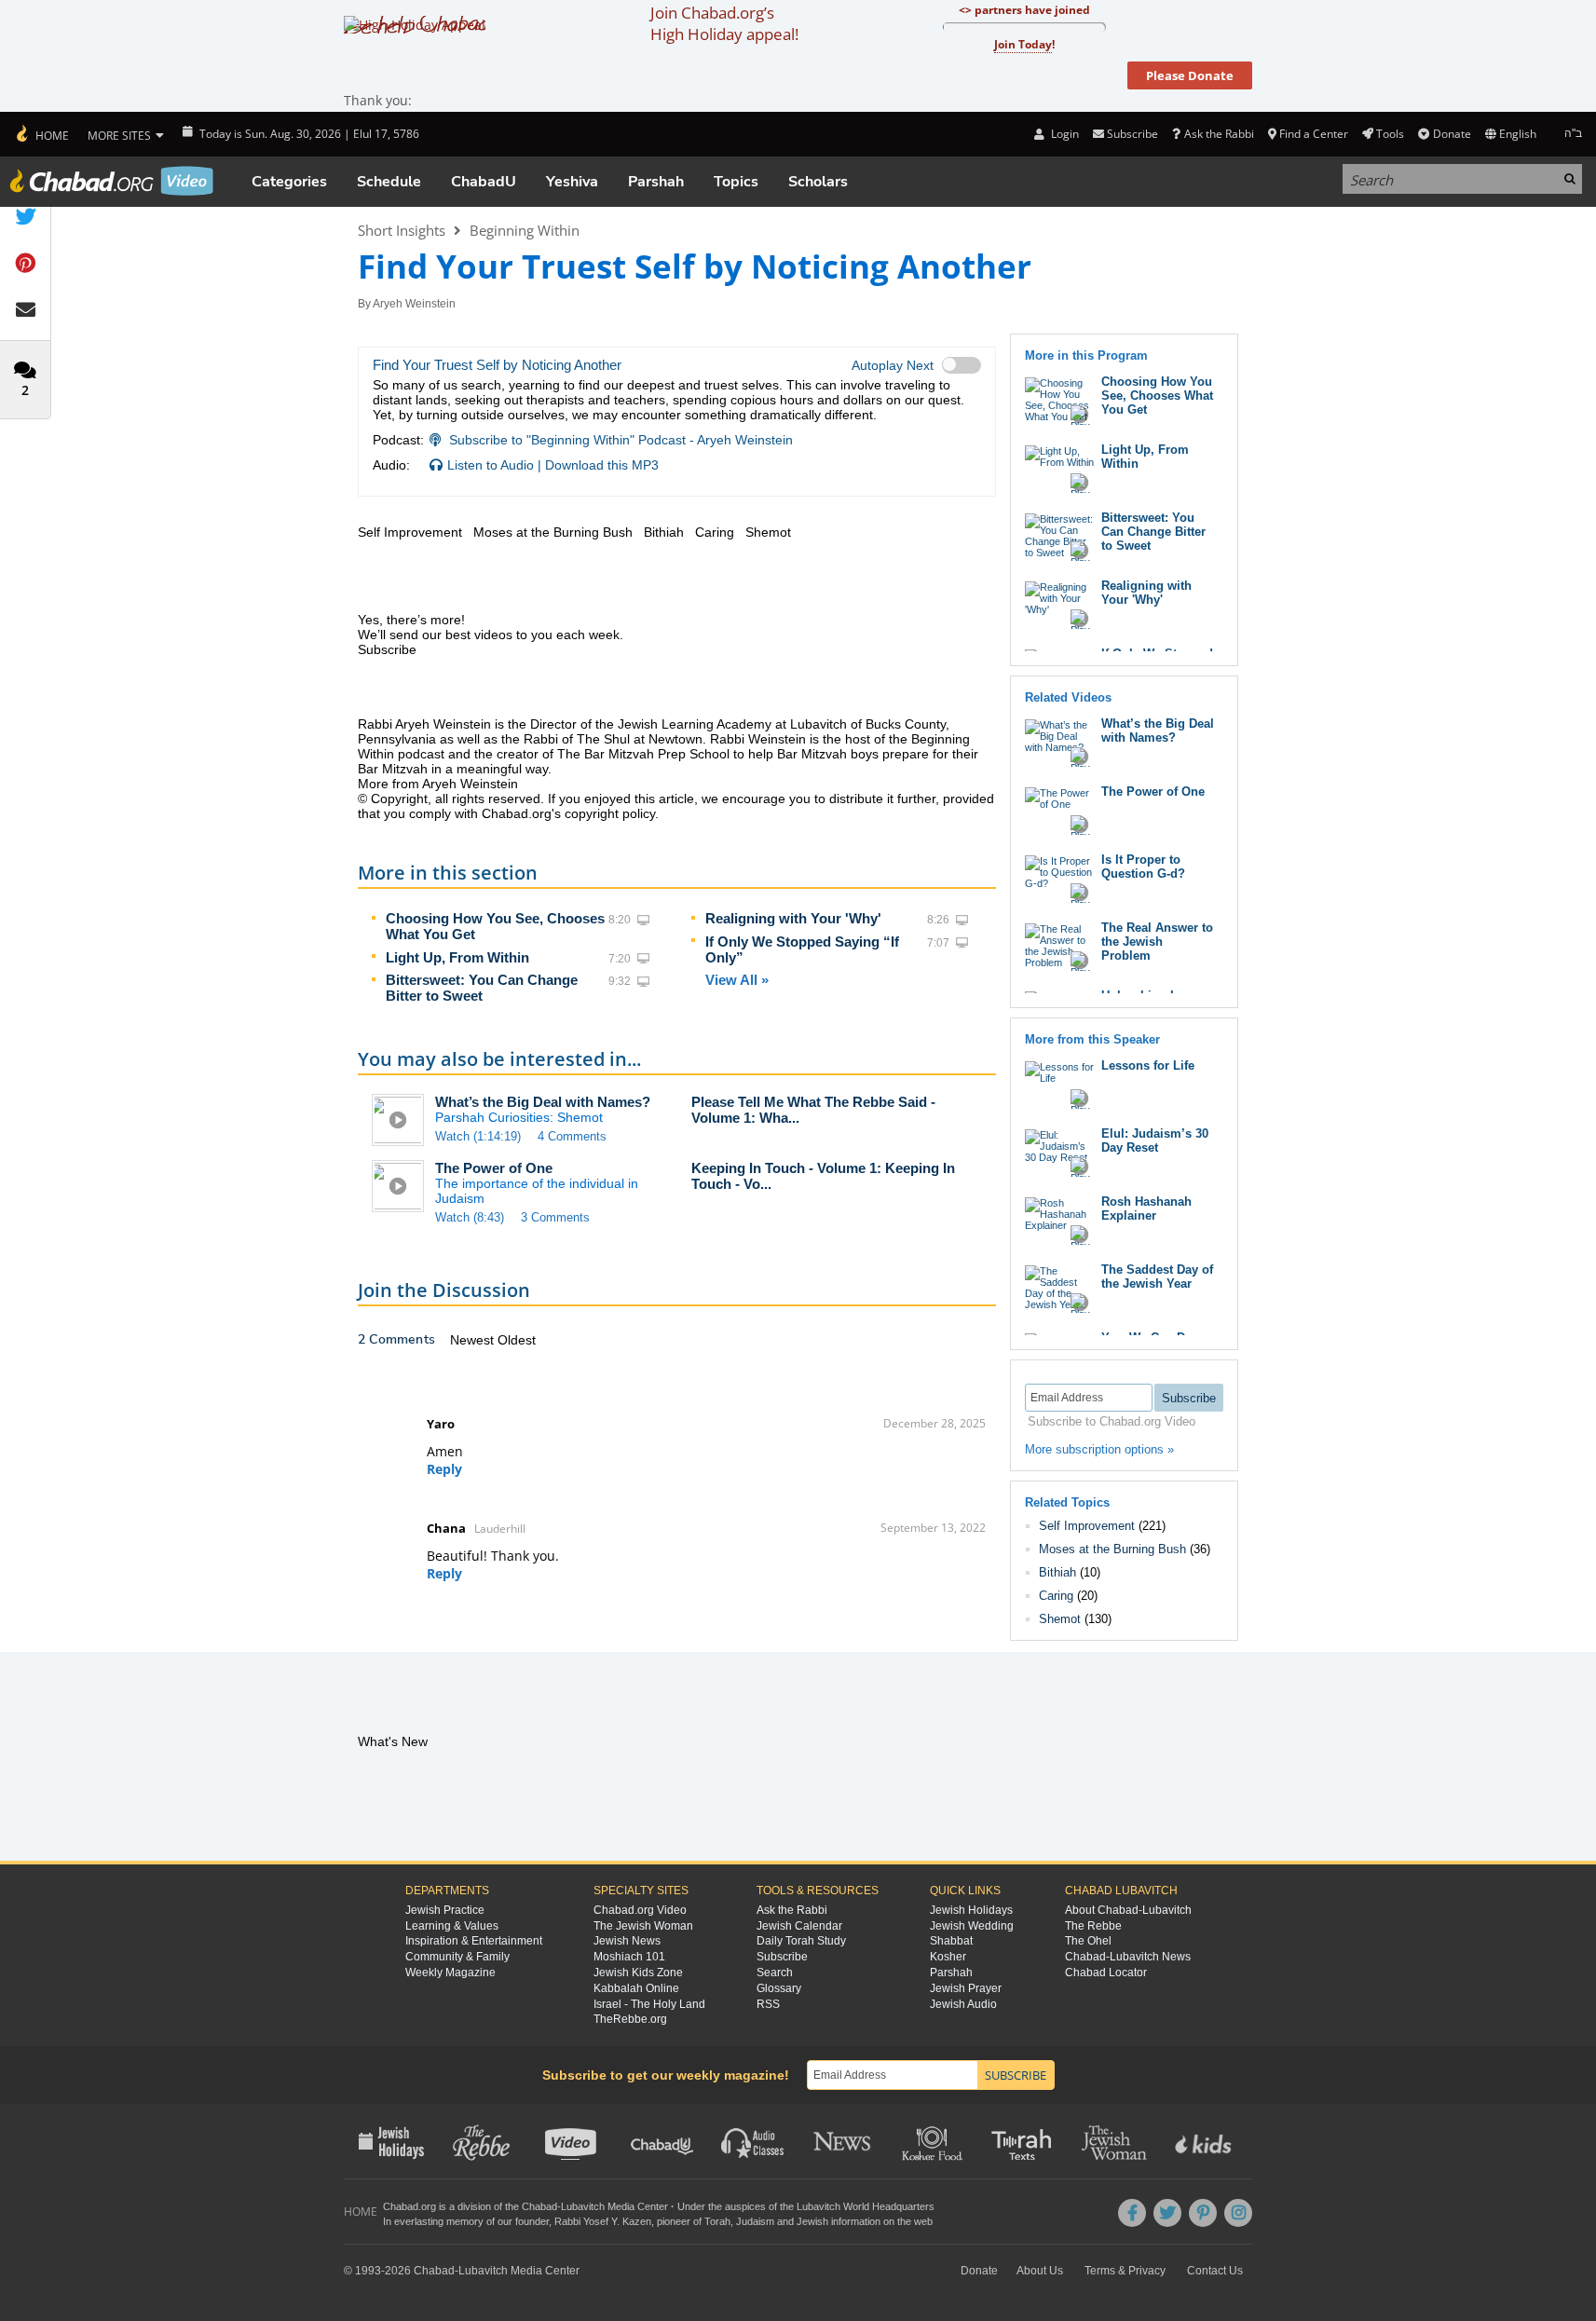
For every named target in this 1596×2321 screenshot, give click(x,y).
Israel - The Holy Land (649, 2004)
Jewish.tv (573, 2141)
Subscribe (782, 1957)
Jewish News (627, 1941)
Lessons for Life (1148, 1065)
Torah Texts (1024, 2141)
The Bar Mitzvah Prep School (643, 754)
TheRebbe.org (630, 2019)
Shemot (1060, 1619)
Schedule (389, 182)
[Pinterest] (1203, 2213)
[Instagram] (1238, 2213)
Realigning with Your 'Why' (793, 918)
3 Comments (555, 1217)
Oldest (517, 1340)
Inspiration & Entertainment (474, 1941)
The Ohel (1088, 1941)
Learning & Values (452, 1926)
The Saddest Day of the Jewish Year (1157, 1277)
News (844, 2141)
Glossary (779, 1988)
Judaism (755, 2221)
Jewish (812, 2221)
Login (1063, 134)
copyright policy (610, 813)
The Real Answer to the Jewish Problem (1157, 942)
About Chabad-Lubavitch (1128, 1910)
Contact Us (1215, 2271)
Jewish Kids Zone (638, 1973)
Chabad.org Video (640, 1910)
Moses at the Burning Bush (1112, 1549)
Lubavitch (583, 2206)
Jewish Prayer (966, 1988)
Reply (444, 1469)
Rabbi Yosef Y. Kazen (603, 2221)
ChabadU (484, 182)
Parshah (656, 182)
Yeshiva (572, 182)
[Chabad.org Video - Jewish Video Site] (112, 181)
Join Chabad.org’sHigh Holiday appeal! (724, 23)
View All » (737, 980)
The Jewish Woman (643, 1926)
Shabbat (951, 1941)
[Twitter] (1167, 2213)
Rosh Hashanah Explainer (1146, 1208)
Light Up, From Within (457, 957)
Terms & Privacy (1125, 2271)
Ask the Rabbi (1219, 134)
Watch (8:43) (470, 1217)
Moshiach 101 (629, 1957)
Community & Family (457, 1957)
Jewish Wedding (972, 1926)
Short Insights (402, 230)
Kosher (948, 1957)
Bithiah (1057, 1572)
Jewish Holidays (971, 1910)
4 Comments (572, 1136)
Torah (717, 2221)
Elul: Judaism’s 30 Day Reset (1155, 1140)
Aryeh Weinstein (414, 304)
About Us (1040, 2271)
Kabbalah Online (636, 1988)
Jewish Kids (1205, 2141)
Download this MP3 (602, 465)
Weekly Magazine (450, 1973)
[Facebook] (1132, 2213)
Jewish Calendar (799, 1926)
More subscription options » (1099, 1449)
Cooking (934, 2141)
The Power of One (494, 1168)
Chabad (539, 2206)
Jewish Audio (963, 2004)
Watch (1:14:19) (478, 1136)
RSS (768, 2004)
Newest (474, 1340)
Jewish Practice (445, 1910)
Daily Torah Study (801, 1941)
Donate (1452, 134)
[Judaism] (41, 134)
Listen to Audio (491, 465)
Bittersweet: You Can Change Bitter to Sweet (482, 988)
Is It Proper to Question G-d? (1143, 867)
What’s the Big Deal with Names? (543, 1102)
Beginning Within (525, 230)
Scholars (818, 182)
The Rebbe (1093, 1926)
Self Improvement (1087, 1526)
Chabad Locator (1106, 1973)
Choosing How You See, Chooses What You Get (1157, 396)
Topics (736, 182)
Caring (1056, 1596)
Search (775, 1973)
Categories (289, 182)
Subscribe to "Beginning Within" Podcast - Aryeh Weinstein (621, 440)
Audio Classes (753, 2141)
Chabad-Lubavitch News (1128, 1957)
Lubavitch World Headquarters (866, 2206)
